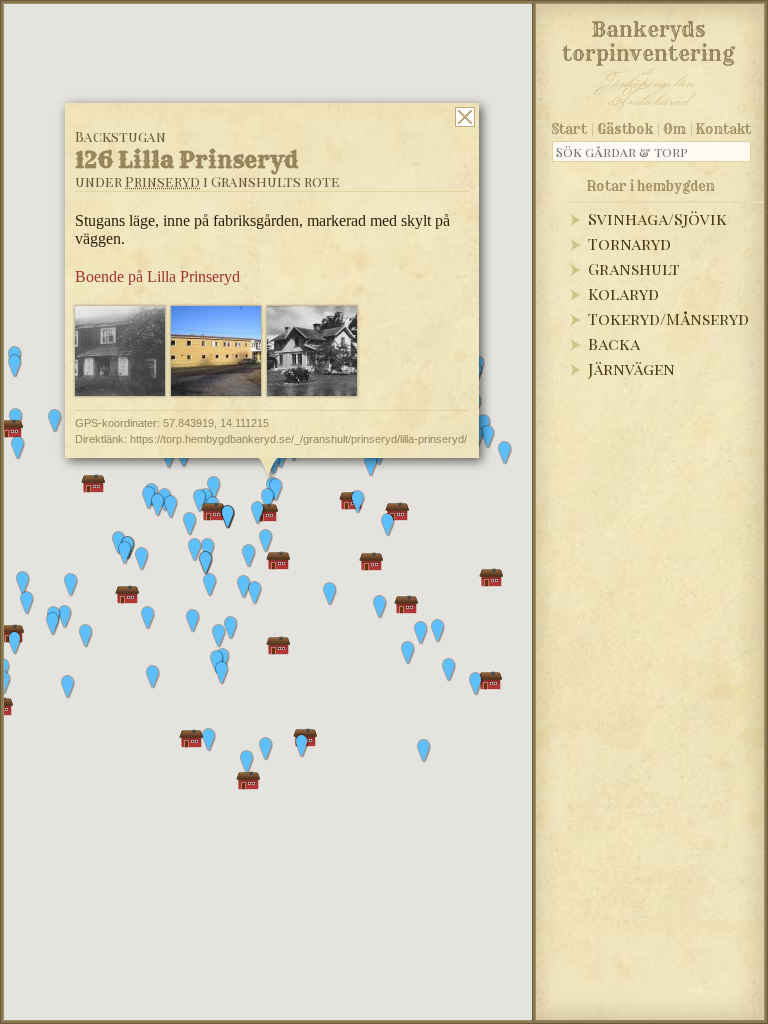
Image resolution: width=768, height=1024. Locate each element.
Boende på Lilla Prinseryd (157, 276)
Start (569, 129)
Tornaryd (629, 243)
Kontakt (723, 129)
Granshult (634, 268)
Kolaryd (623, 293)
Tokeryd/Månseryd (668, 318)
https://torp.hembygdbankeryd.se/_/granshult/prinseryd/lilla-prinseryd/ (298, 439)
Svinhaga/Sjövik (657, 218)
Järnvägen (631, 368)
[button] (71, 585)
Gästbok (625, 129)
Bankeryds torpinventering (648, 38)
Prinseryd (162, 181)
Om (674, 129)
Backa (614, 343)
